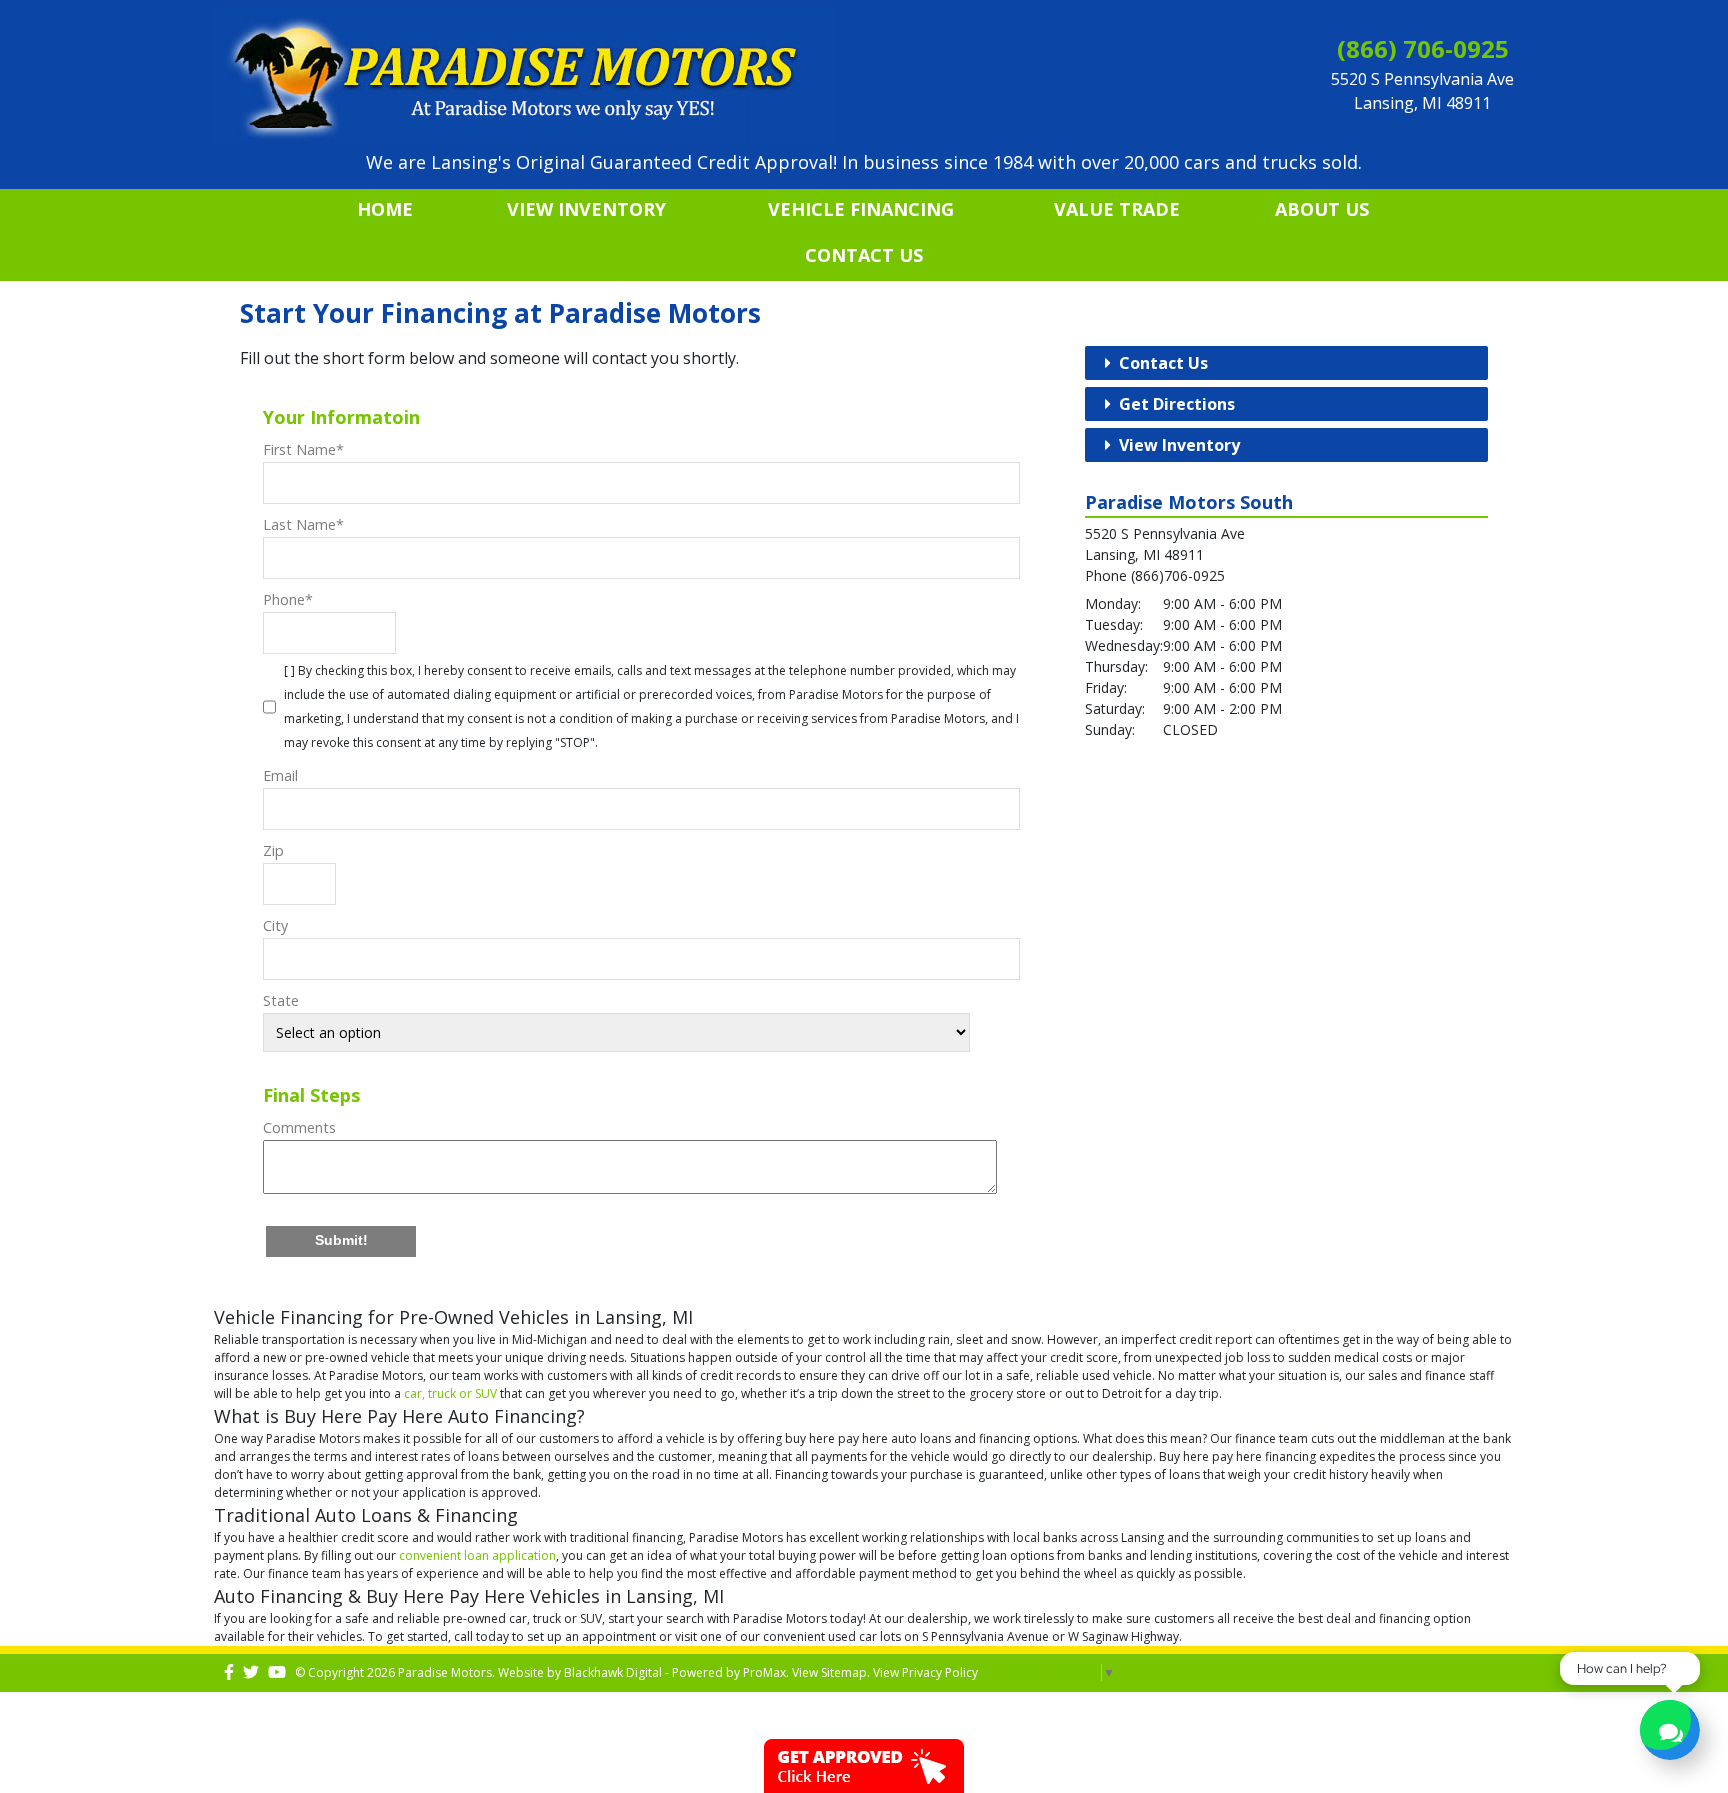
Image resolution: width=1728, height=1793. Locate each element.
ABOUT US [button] (1322, 209)
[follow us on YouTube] (277, 1672)
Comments (299, 1127)
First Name (303, 449)
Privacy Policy (940, 1672)
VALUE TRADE (1117, 209)
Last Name (303, 524)
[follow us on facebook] (229, 1672)
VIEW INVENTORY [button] (586, 209)
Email (280, 775)
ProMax (764, 1672)
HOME (385, 209)
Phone (288, 599)
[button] (341, 1241)
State (281, 1000)
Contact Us (864, 255)
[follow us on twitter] (251, 1672)
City (275, 925)
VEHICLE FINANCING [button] (861, 209)
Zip (273, 850)
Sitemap (844, 1672)
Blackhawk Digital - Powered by (653, 1672)
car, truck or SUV (450, 1393)
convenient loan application (477, 1555)
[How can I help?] (1670, 1732)
